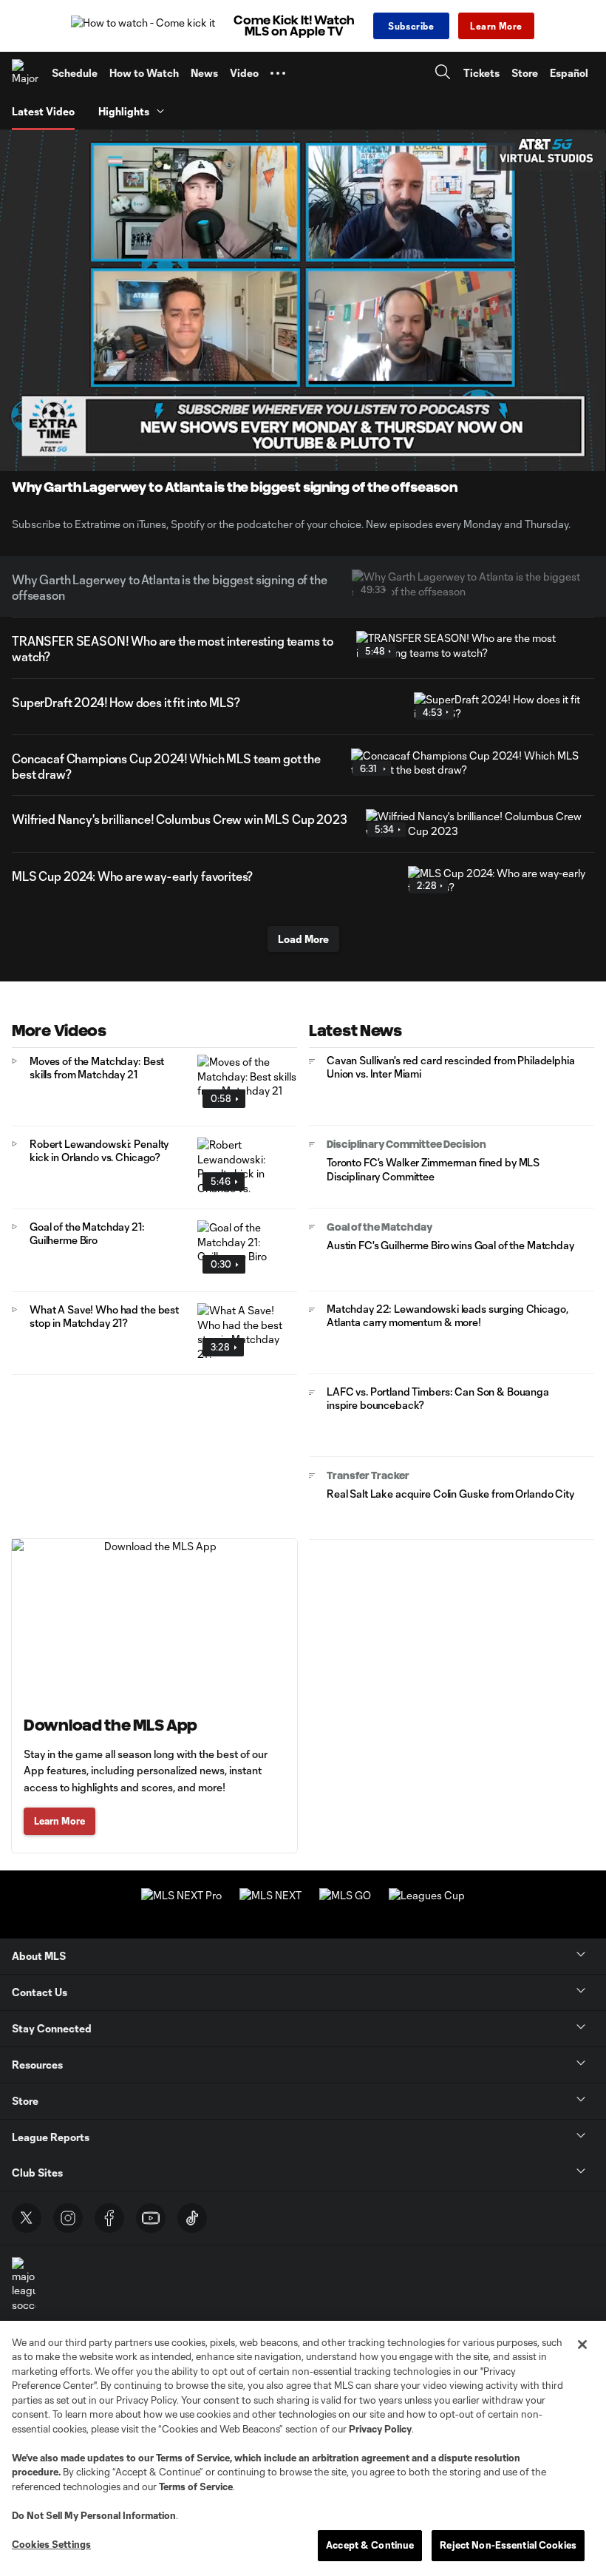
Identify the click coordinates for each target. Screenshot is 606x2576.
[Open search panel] (443, 74)
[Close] (582, 2345)
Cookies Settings (51, 2544)
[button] (278, 73)
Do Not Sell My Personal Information (94, 2515)
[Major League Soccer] (26, 73)
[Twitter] (27, 2218)
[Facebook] (109, 2218)
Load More (303, 939)
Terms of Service (193, 2458)
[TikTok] (192, 2218)
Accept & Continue (370, 2545)
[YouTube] (151, 2218)
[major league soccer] (24, 2285)
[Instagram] (68, 2218)
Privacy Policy (380, 2429)
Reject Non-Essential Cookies (508, 2545)
